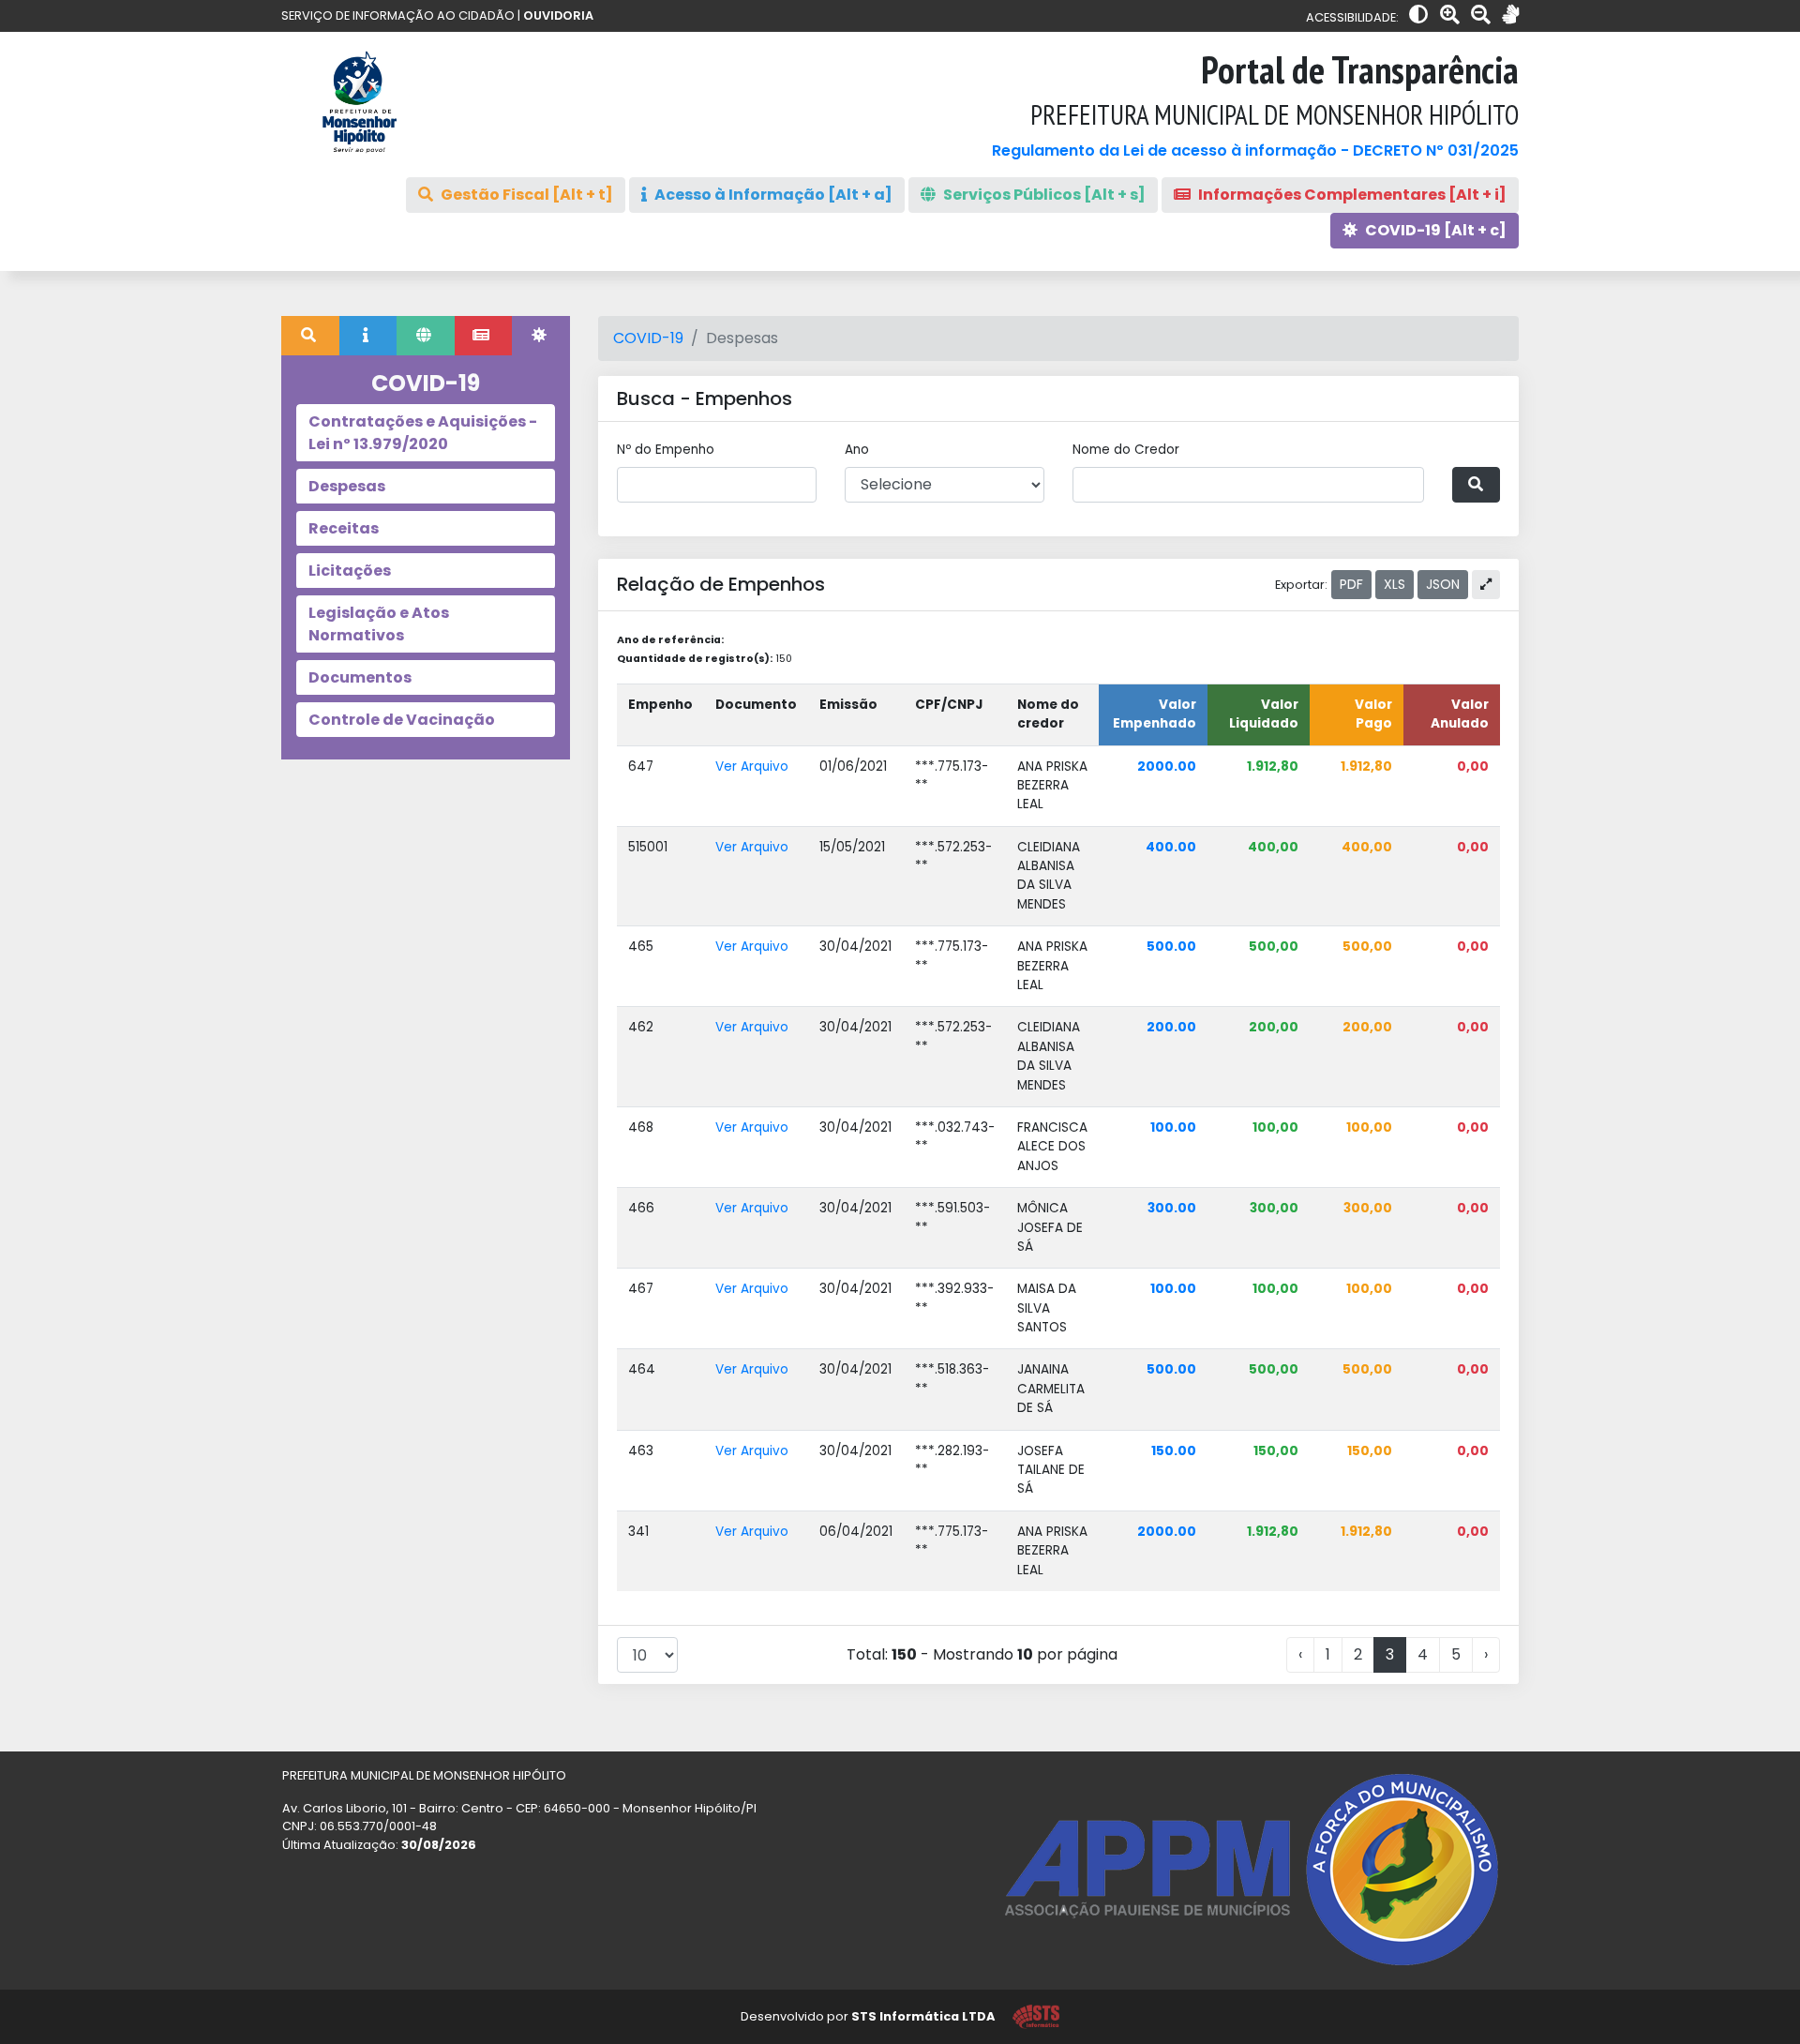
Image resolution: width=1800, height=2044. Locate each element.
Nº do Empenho (666, 450)
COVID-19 (648, 338)
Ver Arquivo (752, 766)
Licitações (350, 571)
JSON (1443, 584)
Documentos (360, 677)
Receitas (344, 528)
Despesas (347, 486)
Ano (857, 450)
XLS (1395, 584)
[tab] (310, 336)
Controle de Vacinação (402, 720)
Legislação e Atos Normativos (379, 624)
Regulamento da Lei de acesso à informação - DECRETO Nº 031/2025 (1255, 150)
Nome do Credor (1126, 450)
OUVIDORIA (558, 15)
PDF (1351, 584)
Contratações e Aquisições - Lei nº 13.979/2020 (423, 433)
